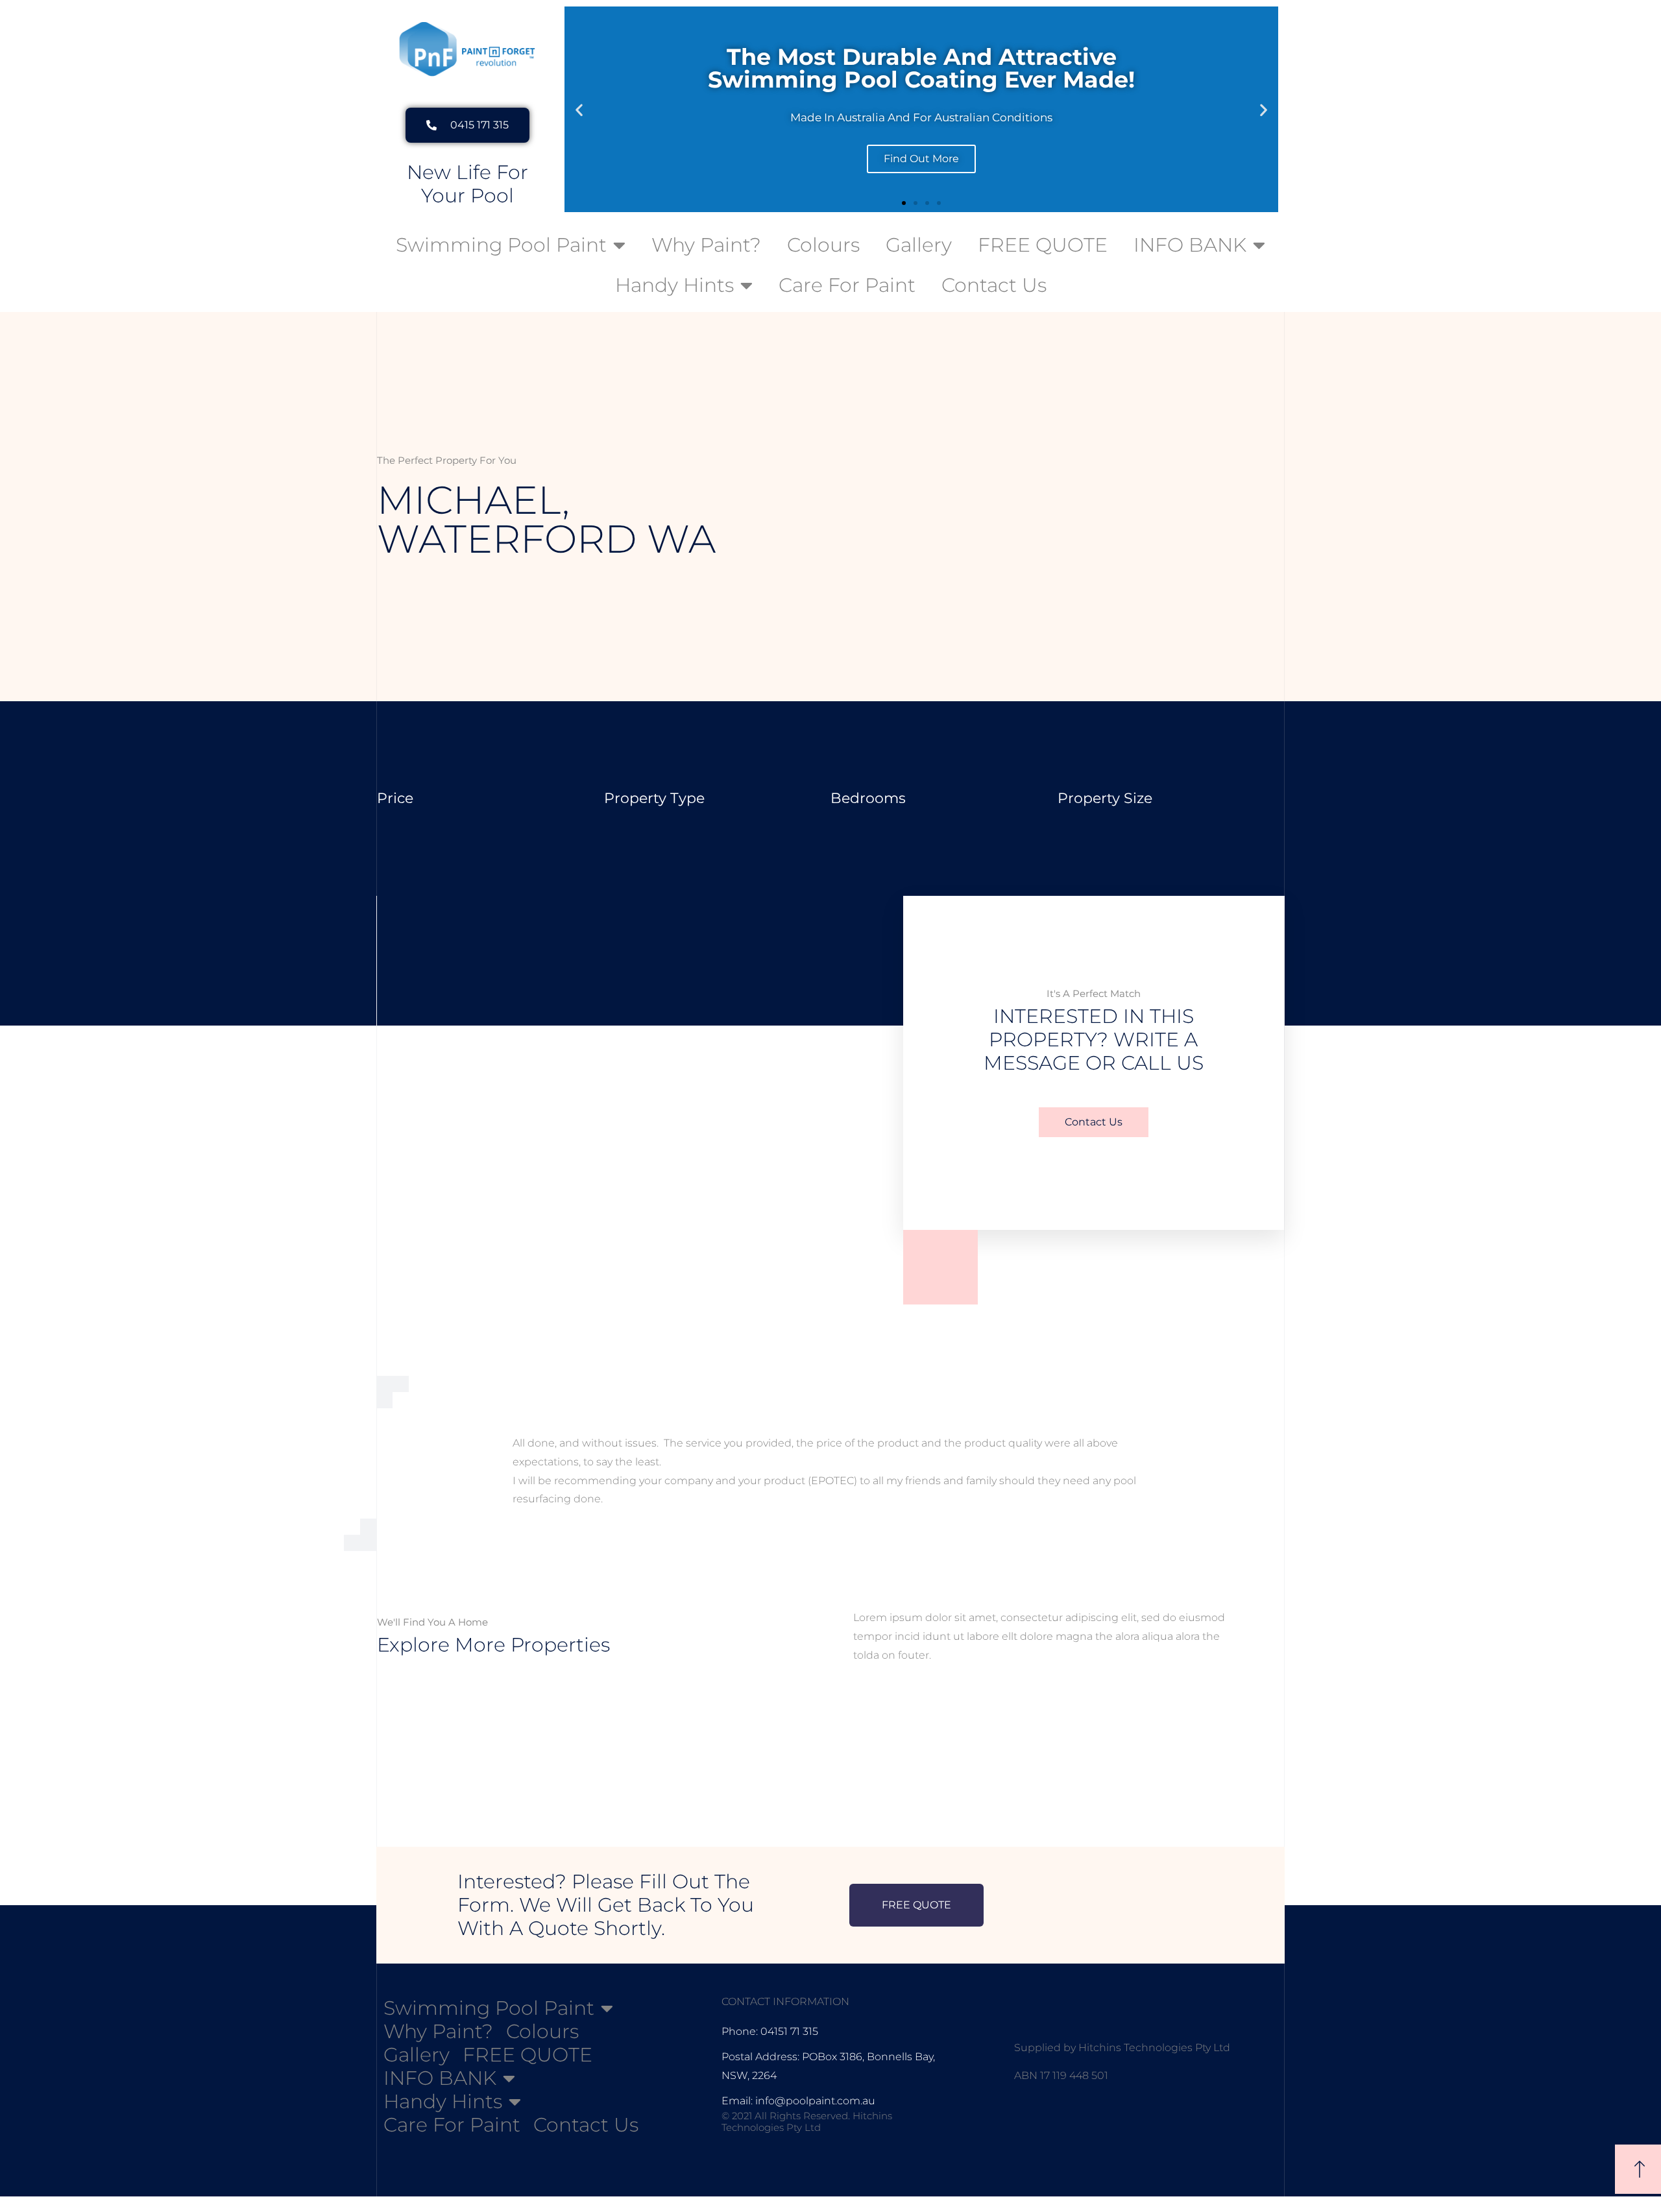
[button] (579, 109)
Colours (823, 245)
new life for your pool (467, 184)
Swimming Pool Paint (501, 245)
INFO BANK (1190, 245)
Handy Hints (674, 285)
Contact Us (994, 285)
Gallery (919, 245)
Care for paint (847, 285)
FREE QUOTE (1043, 245)
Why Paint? (706, 245)
